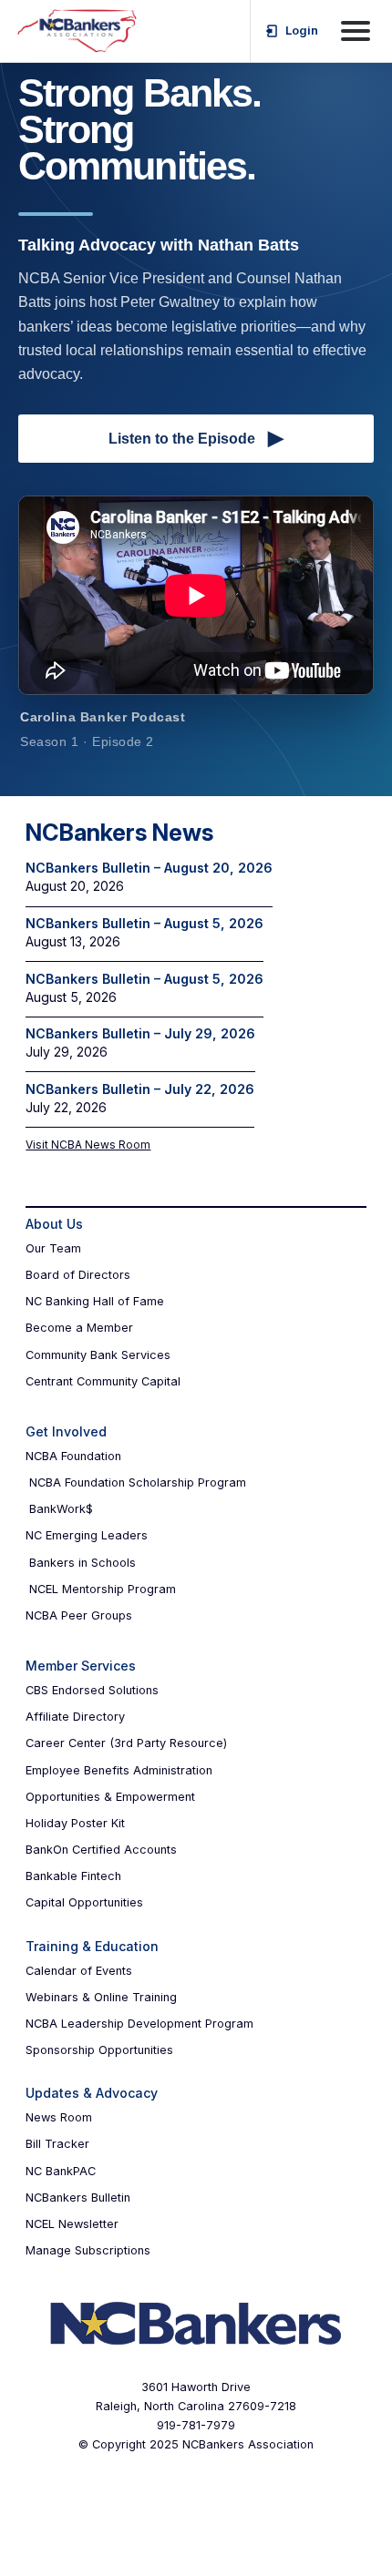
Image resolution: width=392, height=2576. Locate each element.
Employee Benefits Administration (119, 1770)
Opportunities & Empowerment (110, 1797)
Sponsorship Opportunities (99, 2050)
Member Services (81, 1666)
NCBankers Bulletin (78, 2198)
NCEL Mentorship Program (103, 1589)
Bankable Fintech (73, 1876)
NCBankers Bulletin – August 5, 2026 (144, 923)
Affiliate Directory (75, 1717)
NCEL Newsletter (72, 2224)
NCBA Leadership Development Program (139, 2024)
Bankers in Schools (83, 1563)
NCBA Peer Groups (79, 1615)
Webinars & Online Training (101, 1997)
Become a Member (79, 1328)
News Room (59, 2117)
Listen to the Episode (196, 438)
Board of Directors (78, 1275)
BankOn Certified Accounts (101, 1850)
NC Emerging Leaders (87, 1535)
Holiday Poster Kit (75, 1823)
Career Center (66, 1743)
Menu (356, 31)
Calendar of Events (79, 1971)
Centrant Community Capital (103, 1381)
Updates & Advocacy (92, 2093)
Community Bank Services (98, 1355)
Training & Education (92, 1946)
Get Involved (66, 1431)
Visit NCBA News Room (88, 1145)
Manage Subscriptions (88, 2250)
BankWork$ (61, 1509)
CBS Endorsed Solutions (92, 1690)
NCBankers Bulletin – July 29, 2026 (140, 1033)
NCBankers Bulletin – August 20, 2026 (149, 868)
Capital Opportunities (84, 1902)
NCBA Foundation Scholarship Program (138, 1482)
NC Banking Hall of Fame (95, 1301)
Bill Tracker (57, 2144)
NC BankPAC (61, 2171)
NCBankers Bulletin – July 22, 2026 (140, 1089)
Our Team (53, 1248)
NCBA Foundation (73, 1456)
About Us (54, 1224)
